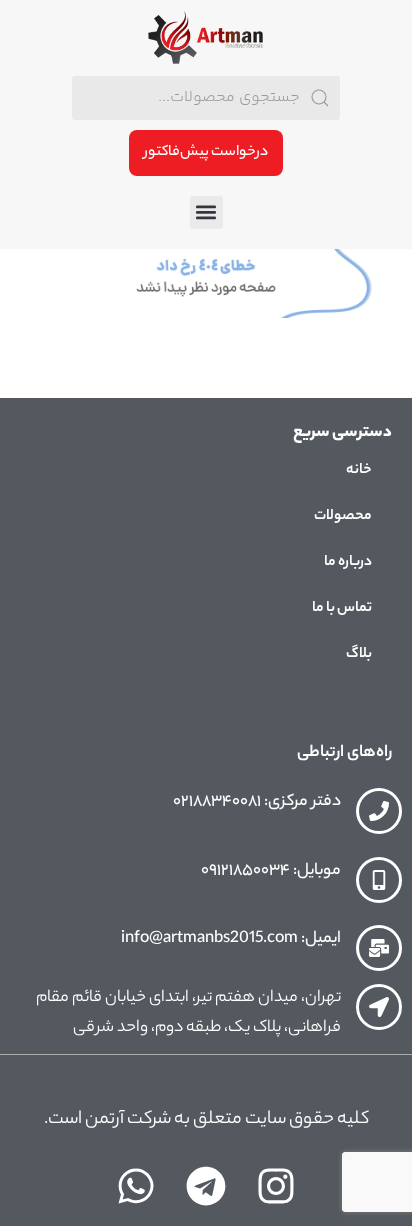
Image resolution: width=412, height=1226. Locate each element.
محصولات (343, 517)
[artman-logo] (206, 38)
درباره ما (348, 563)
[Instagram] (276, 1186)
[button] (206, 212)
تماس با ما (342, 609)
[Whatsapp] (136, 1186)
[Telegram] (206, 1186)
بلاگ (359, 655)
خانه (359, 471)
